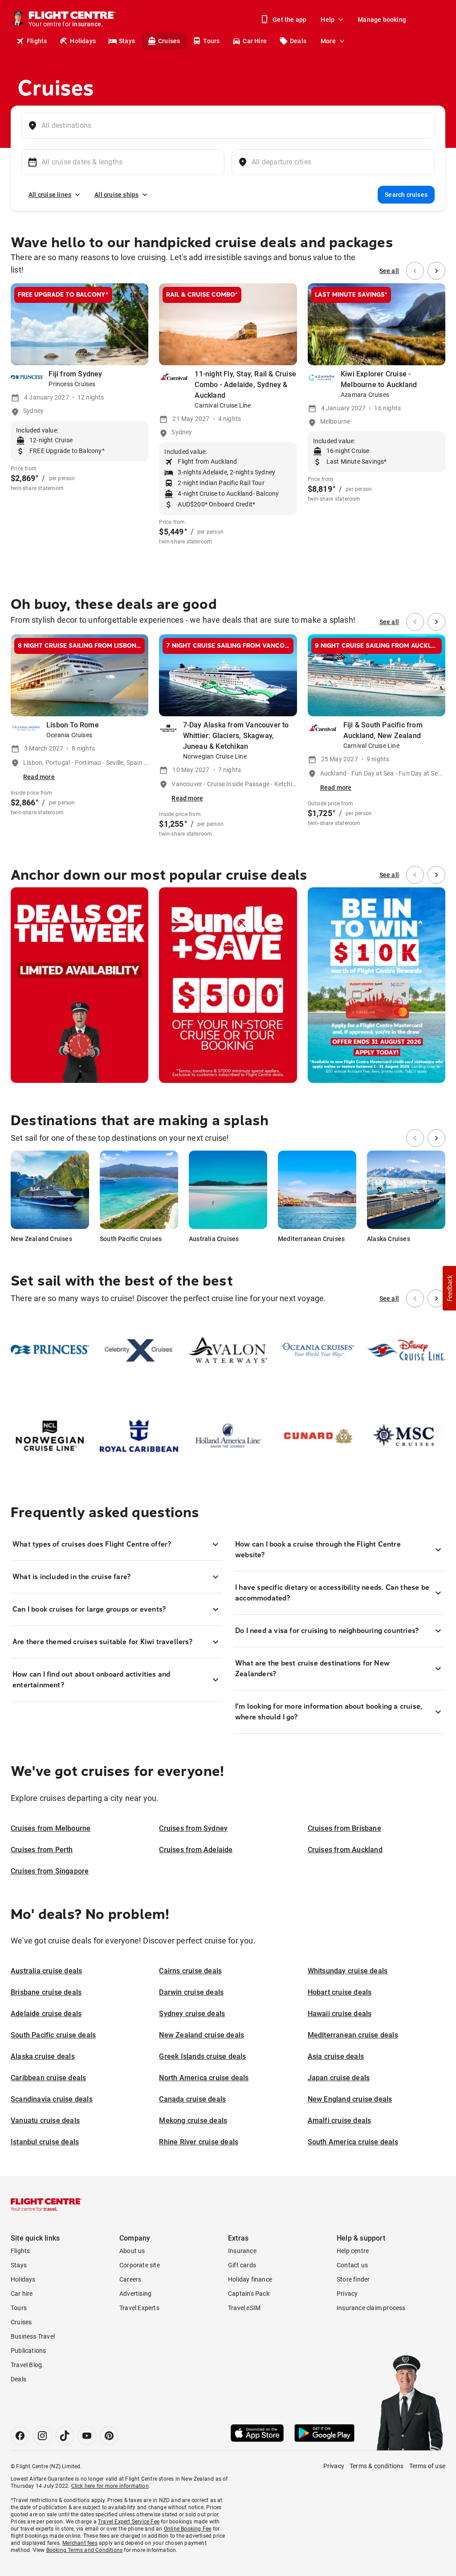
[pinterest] (109, 2436)
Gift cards (242, 2265)
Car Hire (255, 41)
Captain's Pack (249, 2294)
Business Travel (33, 2336)
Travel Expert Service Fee (129, 2522)
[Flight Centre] (46, 2205)
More (328, 41)
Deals (298, 41)
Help (328, 20)
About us (132, 2251)
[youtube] (87, 2436)
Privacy (347, 2294)
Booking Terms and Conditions (85, 2550)
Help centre (353, 2251)
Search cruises (406, 195)
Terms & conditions (377, 2466)
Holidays (83, 41)
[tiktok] (65, 2436)
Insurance (242, 2251)
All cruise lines (50, 195)
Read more (39, 777)
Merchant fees (80, 2543)
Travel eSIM (244, 2308)
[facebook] (20, 2436)
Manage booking (382, 20)
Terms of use (427, 2466)
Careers (130, 2279)
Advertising (135, 2294)
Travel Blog (26, 2365)
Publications (28, 2351)
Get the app (289, 20)
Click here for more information (110, 2486)
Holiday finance (250, 2279)
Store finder (353, 2279)
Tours (211, 41)
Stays (127, 41)
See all (389, 271)
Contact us (352, 2265)
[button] (449, 1288)
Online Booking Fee (188, 2529)
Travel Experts (139, 2308)
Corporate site (140, 2265)
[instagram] (42, 2436)
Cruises (169, 41)
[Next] (436, 271)
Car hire (22, 2294)
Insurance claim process (371, 2308)
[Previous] (415, 271)
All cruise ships (116, 195)
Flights (37, 41)
